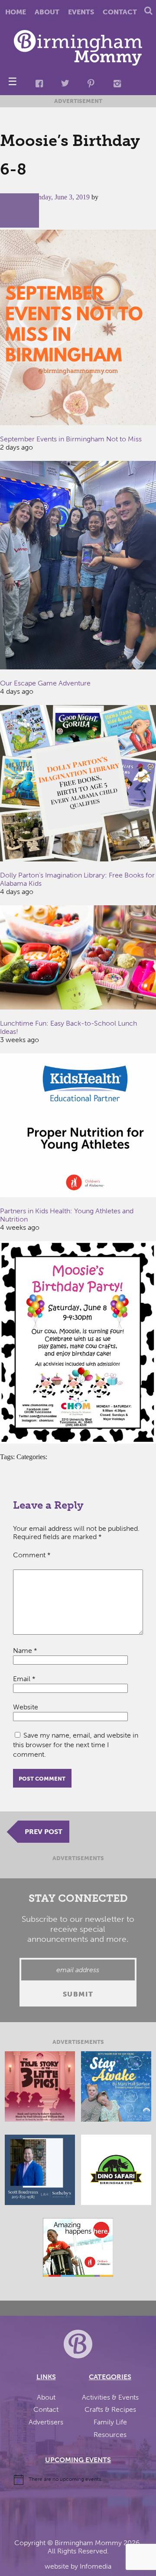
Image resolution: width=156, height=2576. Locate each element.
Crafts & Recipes (110, 2409)
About (47, 12)
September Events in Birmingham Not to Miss (71, 439)
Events (81, 12)
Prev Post (44, 1832)
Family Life (110, 2422)
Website (26, 1707)
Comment (32, 1555)
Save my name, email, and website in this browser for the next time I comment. (76, 1745)
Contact (120, 12)
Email (24, 1679)
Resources (110, 2435)
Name (25, 1651)
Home (16, 12)
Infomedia (96, 2566)
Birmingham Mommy (88, 2543)
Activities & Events (110, 2397)
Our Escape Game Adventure (45, 683)
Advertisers (46, 2422)
